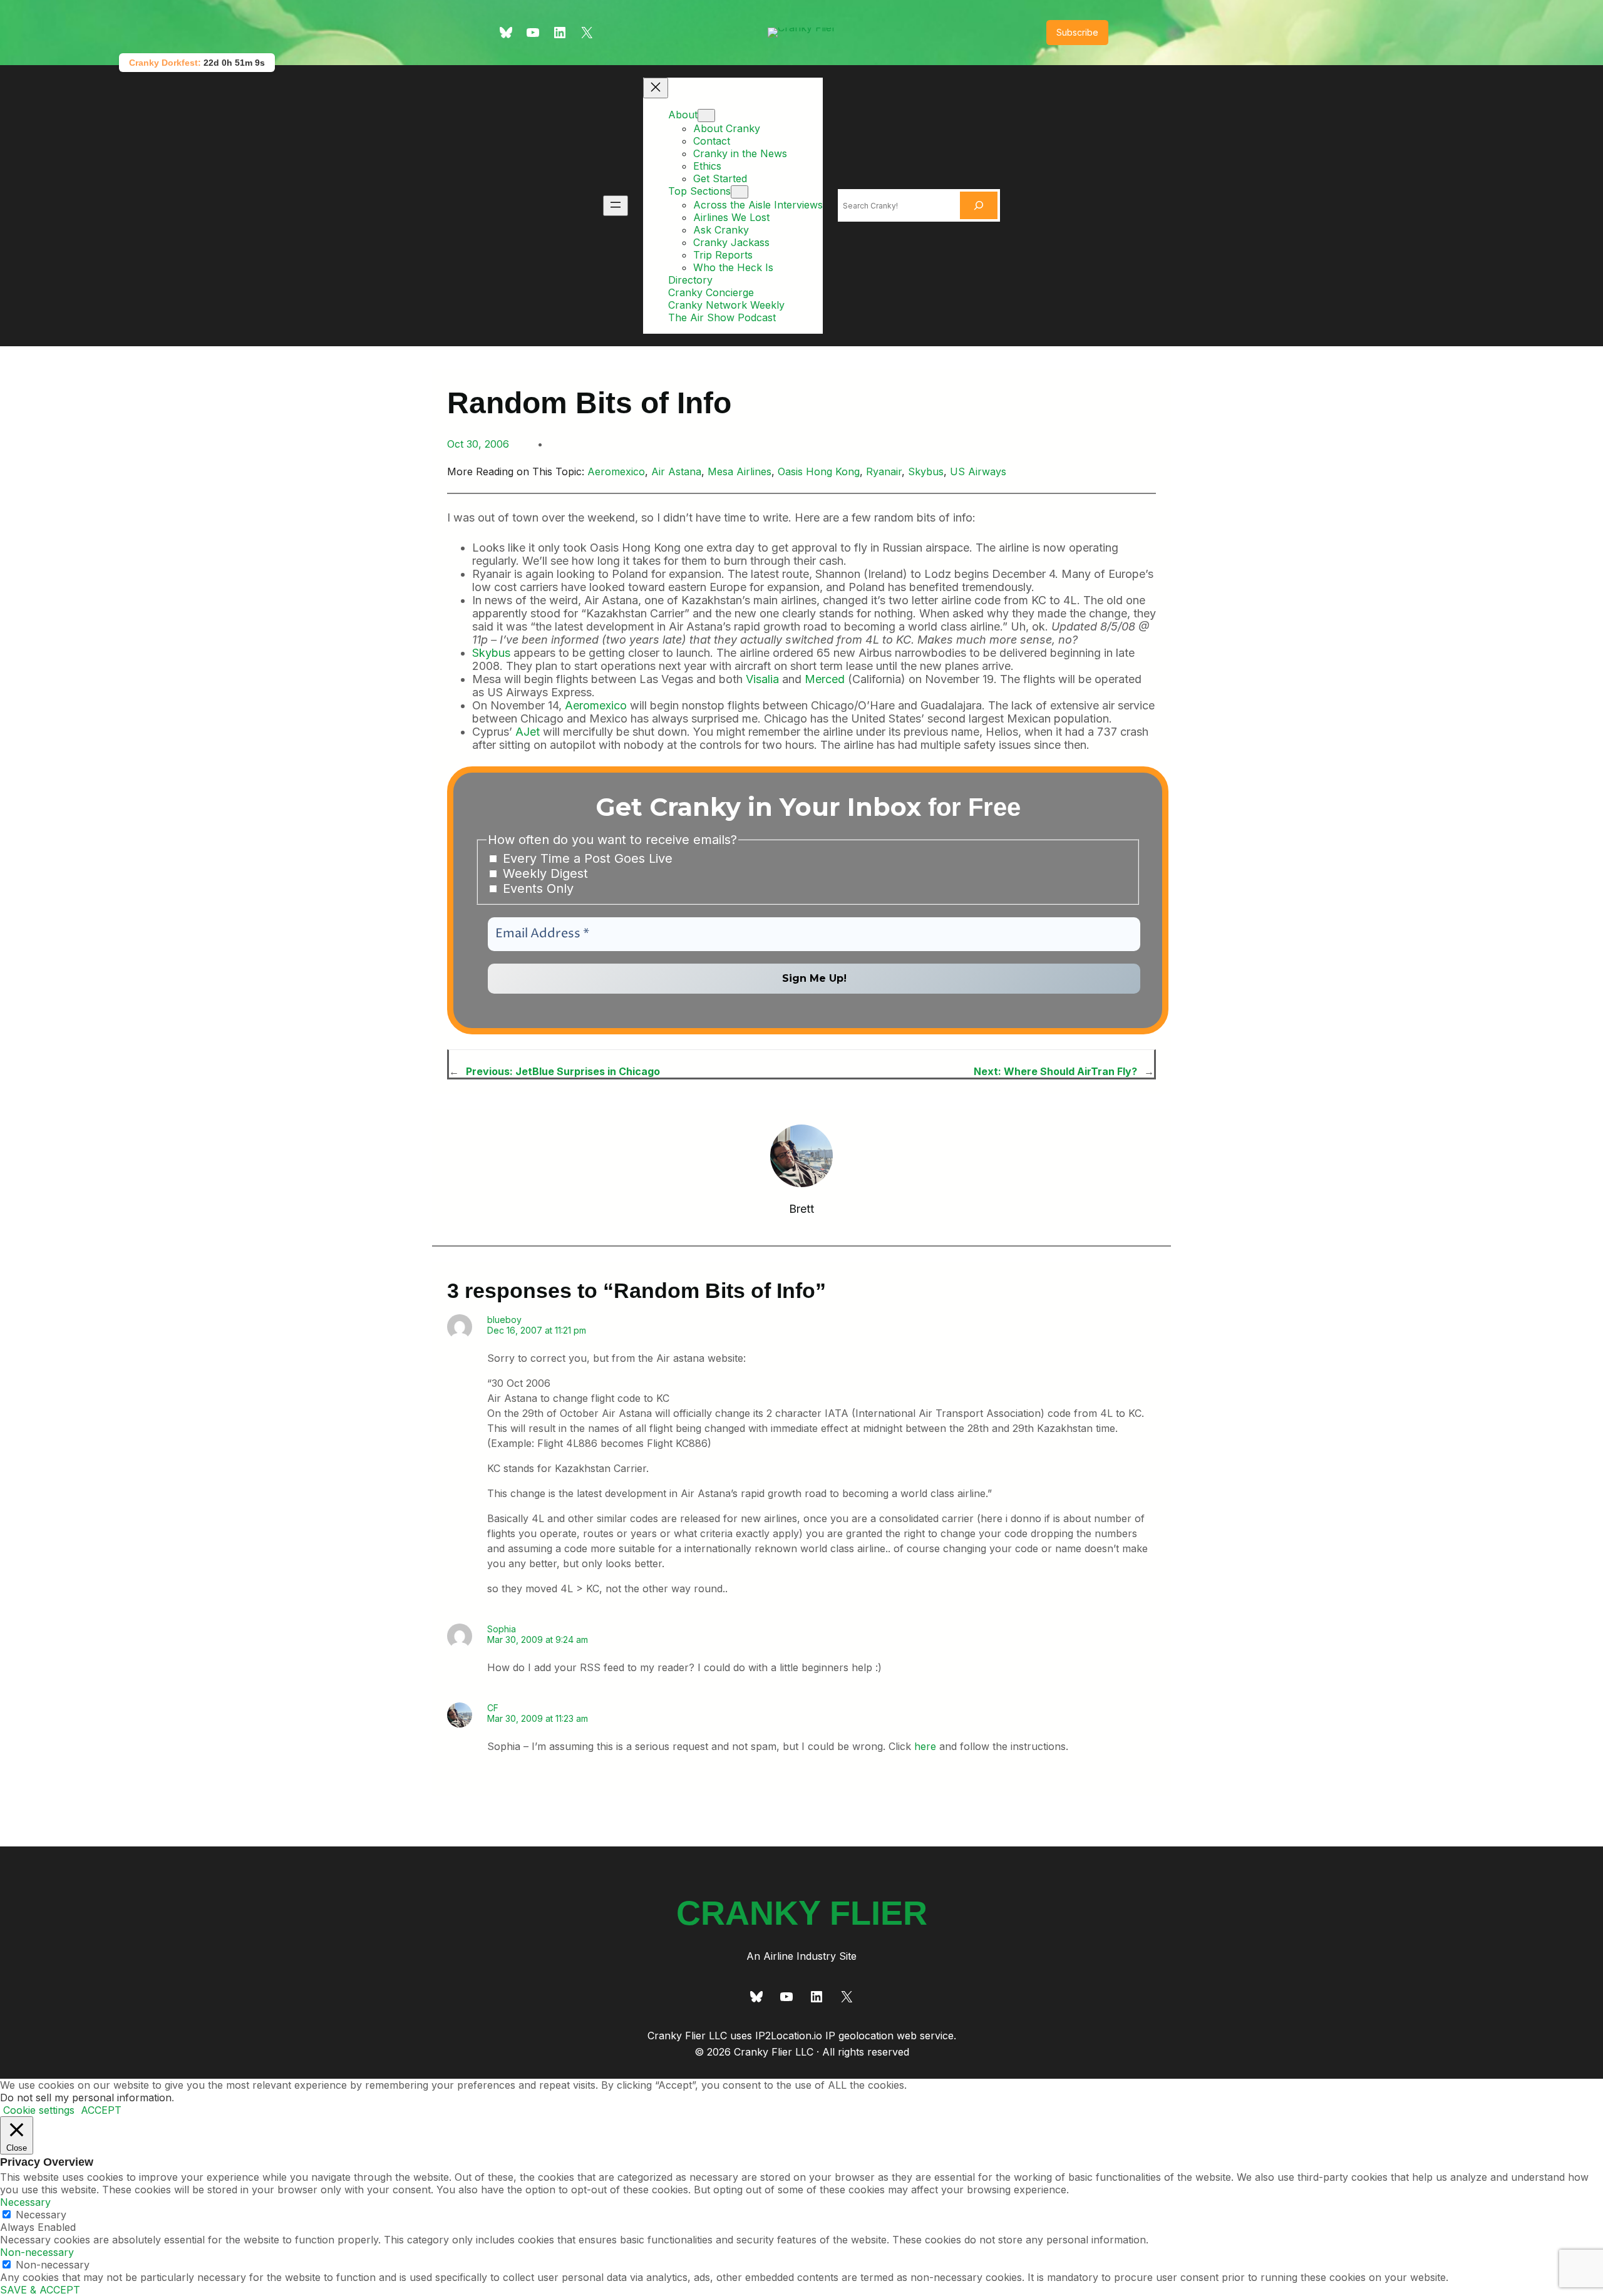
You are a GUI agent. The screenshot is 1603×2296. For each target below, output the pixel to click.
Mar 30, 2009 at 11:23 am (538, 1718)
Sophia (502, 1629)
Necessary (41, 2215)
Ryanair (884, 471)
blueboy (504, 1320)
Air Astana (676, 471)
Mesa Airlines (740, 471)
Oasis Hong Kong (819, 471)
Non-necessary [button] (37, 2252)
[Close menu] (656, 88)
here (925, 1746)
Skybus (926, 471)
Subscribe (1077, 32)
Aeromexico (616, 471)
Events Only (536, 888)
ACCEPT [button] (101, 2110)
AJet (528, 732)
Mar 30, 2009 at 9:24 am (538, 1640)
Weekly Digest (544, 873)
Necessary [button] (25, 2202)
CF (493, 1708)
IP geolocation (859, 2036)
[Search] (979, 205)
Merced (825, 679)
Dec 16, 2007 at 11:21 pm (537, 1330)
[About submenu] (706, 116)
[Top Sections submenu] (740, 192)
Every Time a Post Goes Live (586, 858)
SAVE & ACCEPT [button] (40, 2290)
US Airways (978, 471)
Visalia (762, 679)
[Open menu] (616, 206)
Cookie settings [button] (39, 2110)
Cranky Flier (802, 1913)
